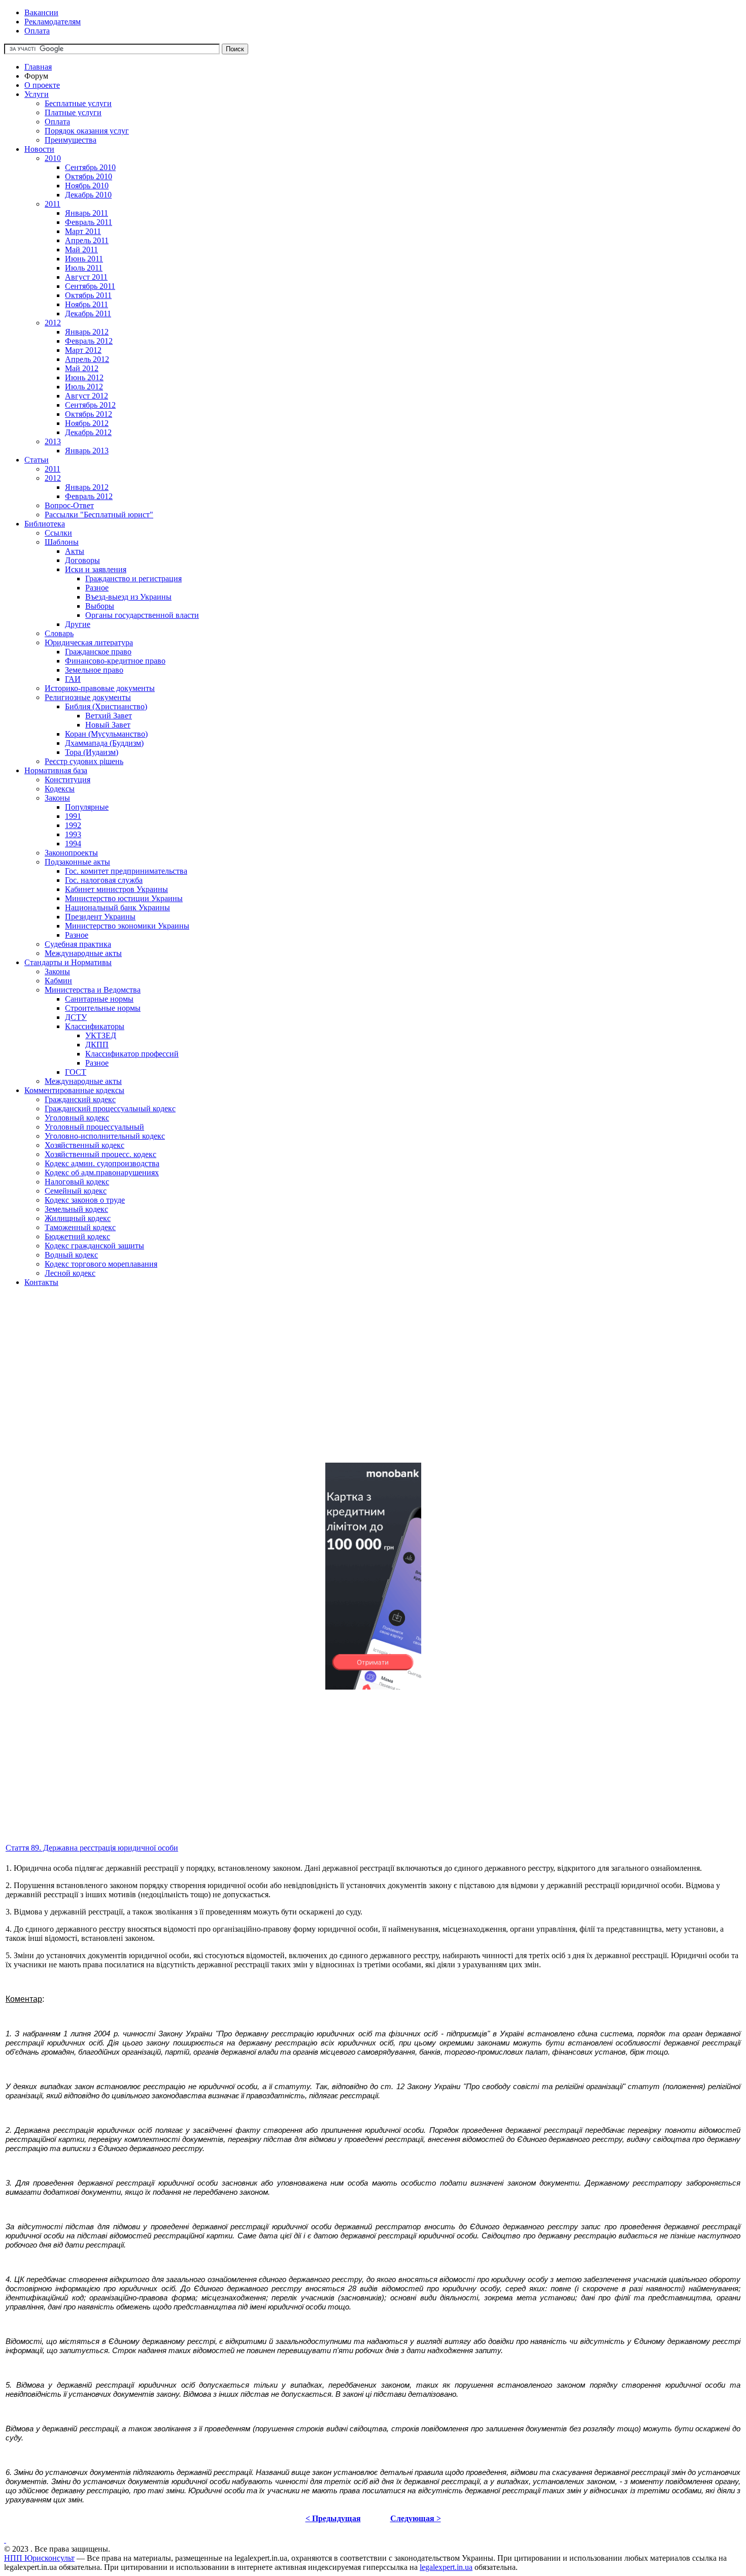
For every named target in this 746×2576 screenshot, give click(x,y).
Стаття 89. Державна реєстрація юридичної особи (92, 1848)
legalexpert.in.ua (446, 2567)
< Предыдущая (333, 2518)
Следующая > (416, 2518)
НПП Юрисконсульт (39, 2558)
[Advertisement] (309, 1383)
